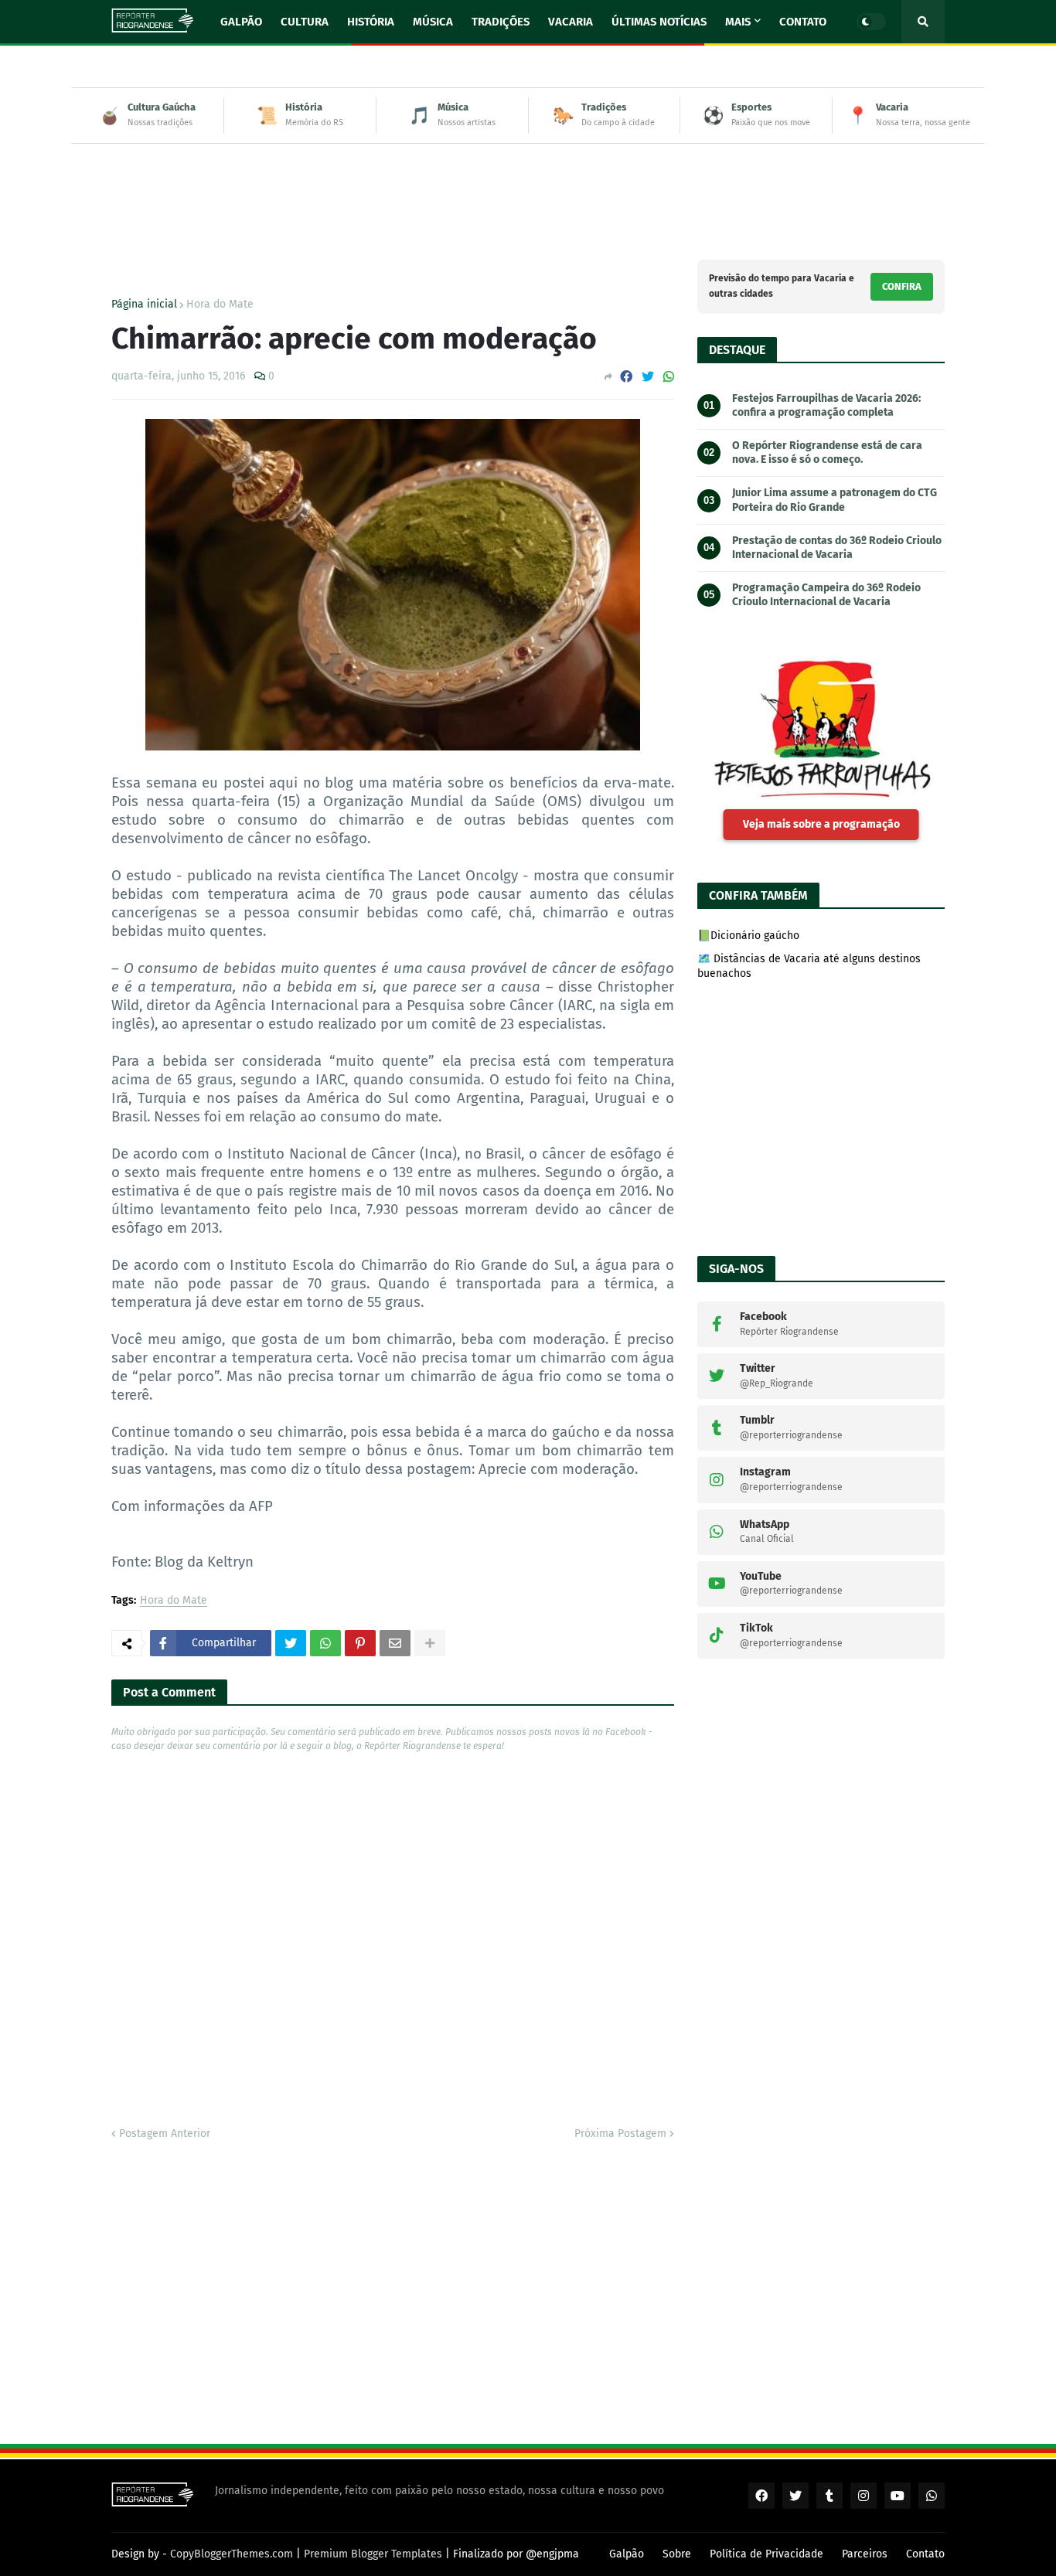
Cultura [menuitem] (305, 22)
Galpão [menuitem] (241, 22)
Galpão (627, 2554)
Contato (925, 2554)
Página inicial (144, 305)
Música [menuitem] (433, 22)
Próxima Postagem (620, 2134)
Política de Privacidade (766, 2554)
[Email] (395, 1643)
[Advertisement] (528, 190)
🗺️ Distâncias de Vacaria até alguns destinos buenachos (809, 966)
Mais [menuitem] (738, 22)
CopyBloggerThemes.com (232, 2554)
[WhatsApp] (669, 377)
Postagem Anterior (165, 2134)
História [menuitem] (371, 22)
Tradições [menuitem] (501, 22)
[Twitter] (648, 377)
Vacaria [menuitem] (571, 22)
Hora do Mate (220, 305)
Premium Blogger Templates (373, 2554)
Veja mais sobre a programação (821, 824)
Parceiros (865, 2554)
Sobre (677, 2554)
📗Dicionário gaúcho (748, 936)
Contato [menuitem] (803, 22)
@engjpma (552, 2554)
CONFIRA (902, 286)
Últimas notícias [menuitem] (659, 22)
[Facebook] (626, 377)
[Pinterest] (360, 1643)
